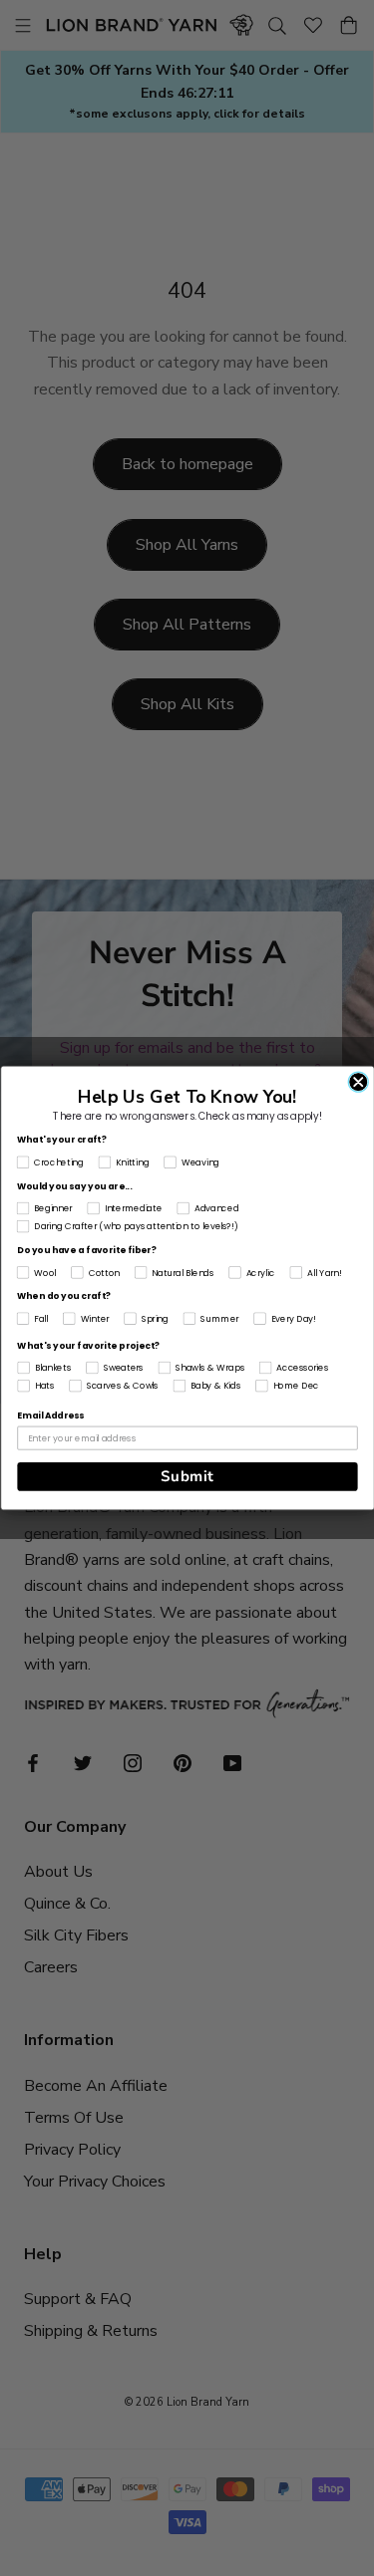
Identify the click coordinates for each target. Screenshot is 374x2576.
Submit (187, 1476)
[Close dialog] (358, 1082)
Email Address (50, 1416)
